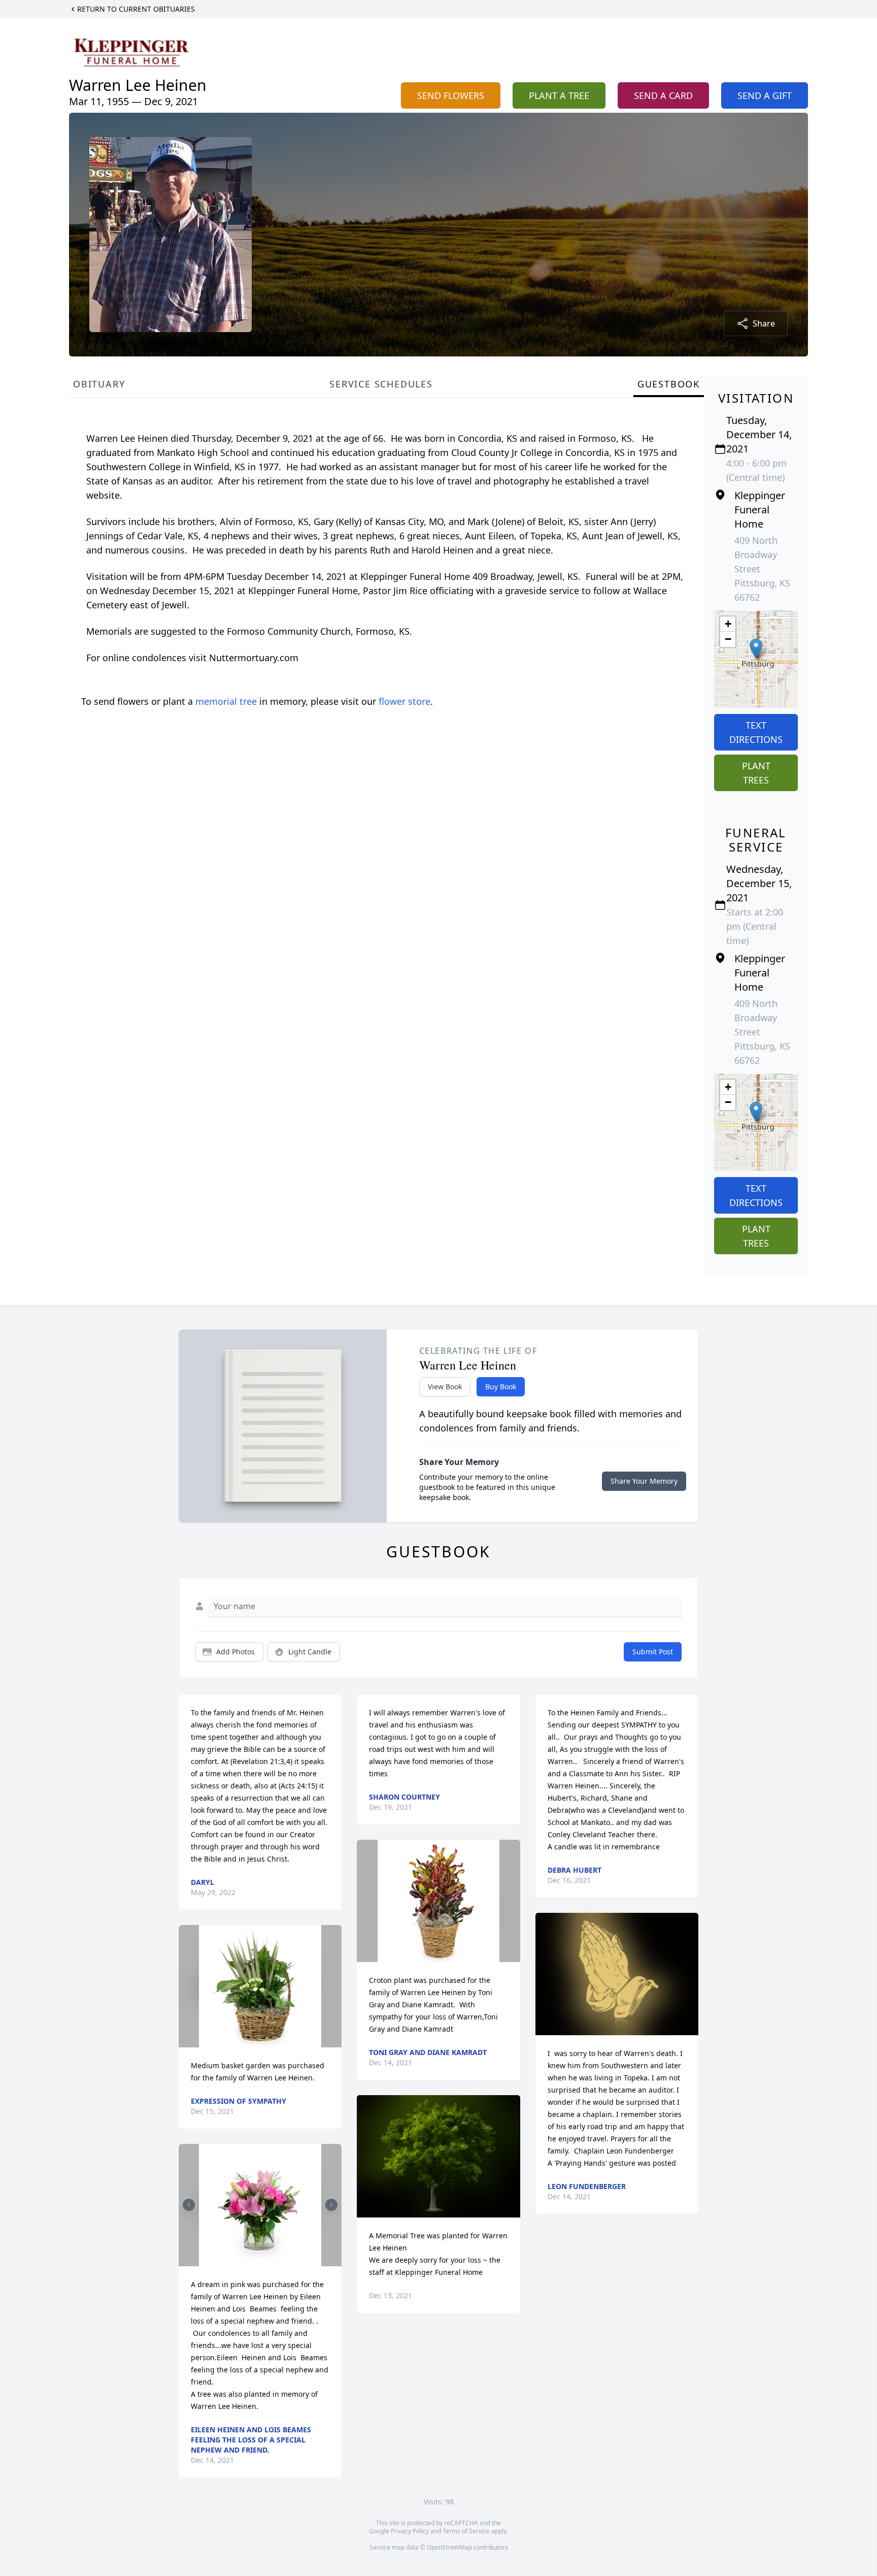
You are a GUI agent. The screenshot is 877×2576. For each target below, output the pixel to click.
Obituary (99, 384)
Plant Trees (756, 773)
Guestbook (669, 384)
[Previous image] (189, 2205)
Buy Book (501, 1387)
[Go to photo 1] (257, 2260)
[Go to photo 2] (263, 2260)
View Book (445, 1387)
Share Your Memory (644, 1481)
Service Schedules (381, 384)
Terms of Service (466, 2531)
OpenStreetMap (449, 2547)
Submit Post (653, 1652)
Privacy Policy (410, 2531)
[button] (756, 649)
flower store (404, 701)
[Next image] (331, 2205)
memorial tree (226, 701)
